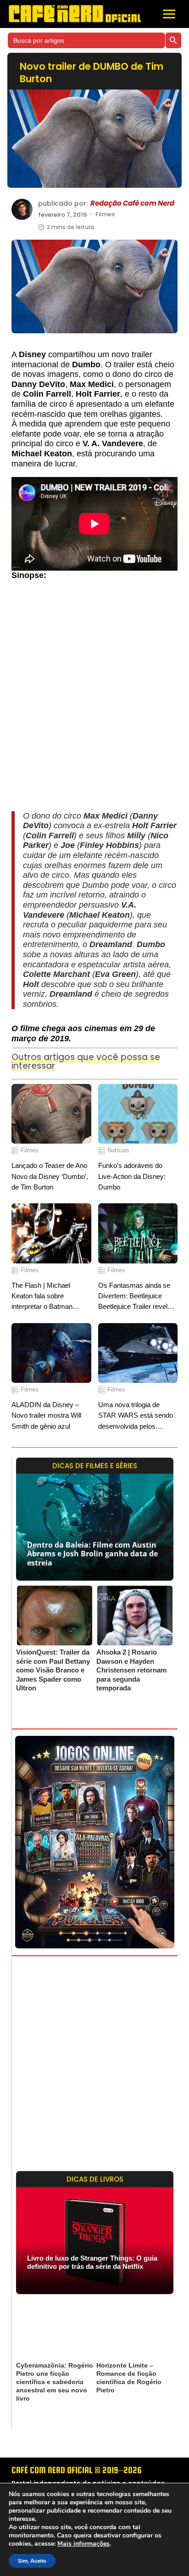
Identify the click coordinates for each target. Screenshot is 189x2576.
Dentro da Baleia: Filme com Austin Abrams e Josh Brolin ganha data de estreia (92, 1554)
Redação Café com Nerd (132, 203)
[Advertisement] (94, 700)
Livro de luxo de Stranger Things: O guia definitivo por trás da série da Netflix (92, 2262)
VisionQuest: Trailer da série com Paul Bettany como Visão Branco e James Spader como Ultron (53, 1670)
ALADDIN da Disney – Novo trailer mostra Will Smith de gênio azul (46, 1415)
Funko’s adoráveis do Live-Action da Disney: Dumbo (132, 1176)
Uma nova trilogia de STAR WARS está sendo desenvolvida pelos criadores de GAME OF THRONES (136, 1416)
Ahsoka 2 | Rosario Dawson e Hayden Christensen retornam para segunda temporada (131, 1670)
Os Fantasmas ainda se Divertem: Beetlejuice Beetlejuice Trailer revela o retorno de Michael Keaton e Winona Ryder (137, 1297)
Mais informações (83, 2544)
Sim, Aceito (32, 2561)
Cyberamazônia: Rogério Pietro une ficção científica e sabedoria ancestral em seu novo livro (55, 2382)
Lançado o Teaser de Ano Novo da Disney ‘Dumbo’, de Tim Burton (50, 1176)
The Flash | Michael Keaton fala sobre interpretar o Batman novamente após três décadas (43, 1297)
